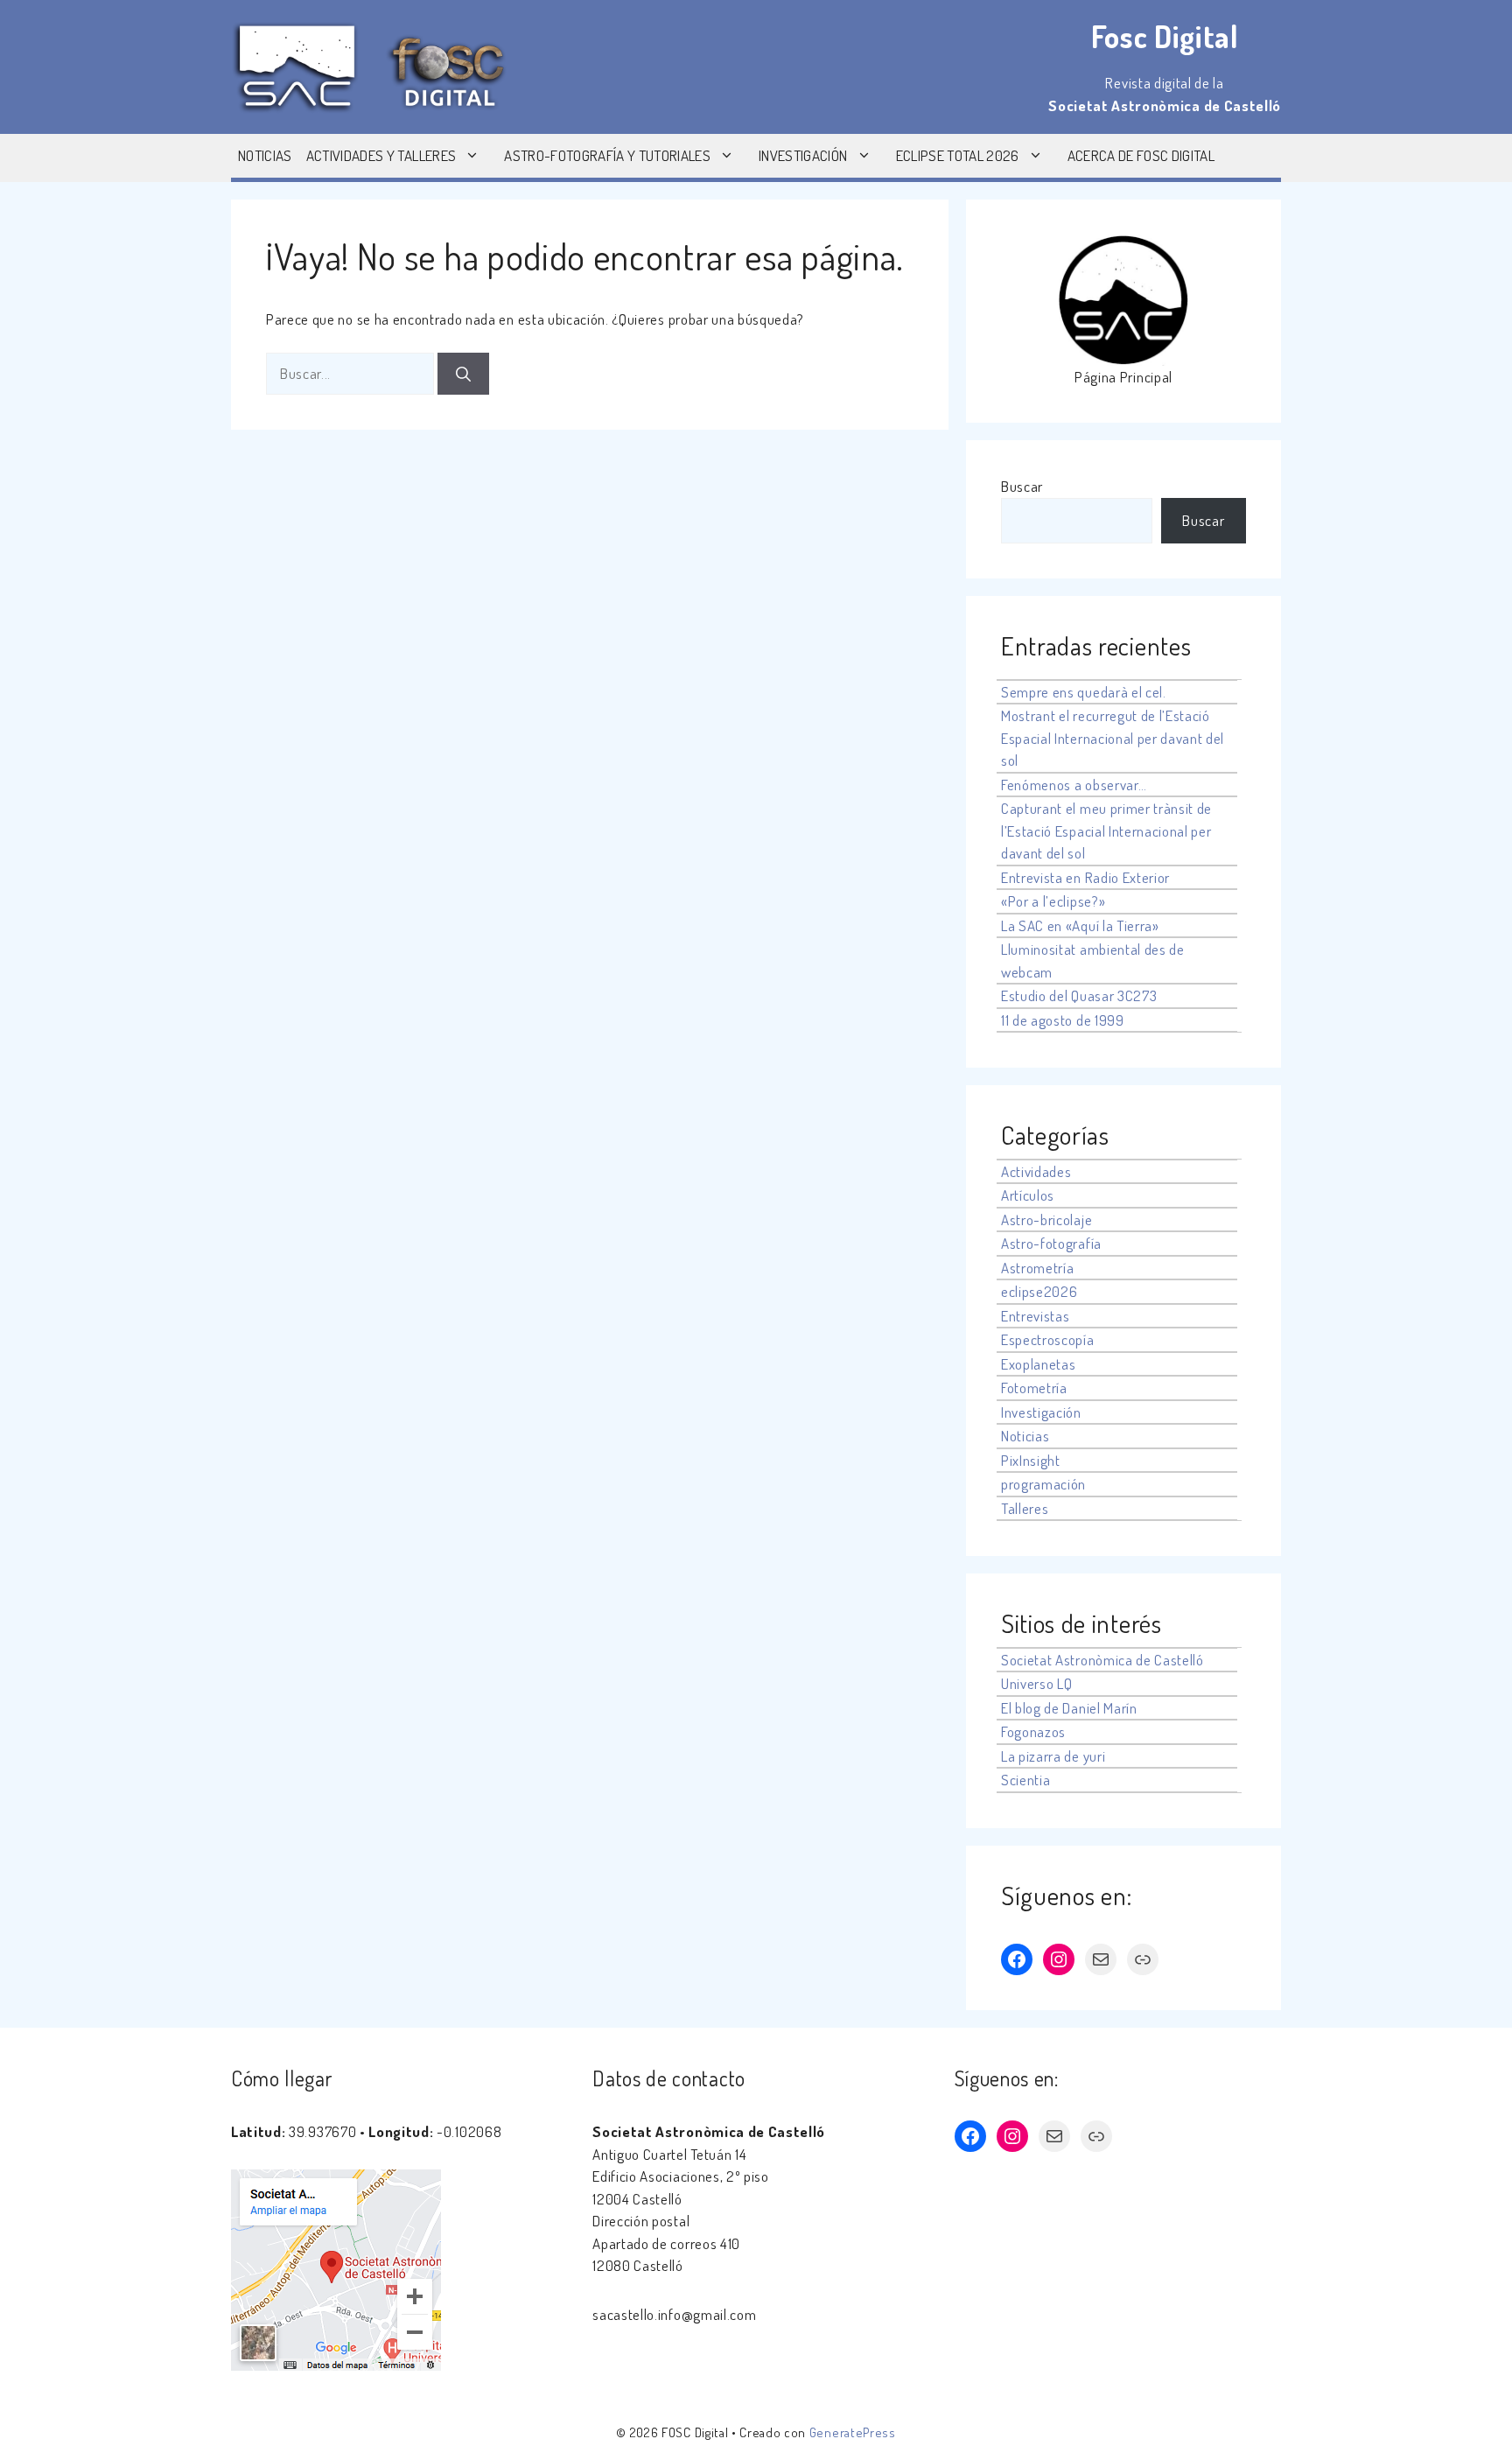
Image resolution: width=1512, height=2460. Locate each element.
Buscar (1022, 486)
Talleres (1025, 1508)
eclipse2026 (1039, 1291)
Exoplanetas (1038, 1364)
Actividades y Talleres (381, 155)
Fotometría (1034, 1388)
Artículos (1028, 1195)
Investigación (803, 155)
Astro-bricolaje (1046, 1219)
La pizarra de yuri (1053, 1756)
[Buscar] (463, 374)
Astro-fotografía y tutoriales (607, 155)
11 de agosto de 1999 (1063, 1020)
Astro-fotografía (1051, 1243)
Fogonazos (1033, 1731)
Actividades (1036, 1171)
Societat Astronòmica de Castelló (1102, 1660)
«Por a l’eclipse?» (1053, 901)
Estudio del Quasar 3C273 (1079, 995)
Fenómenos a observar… (1074, 785)
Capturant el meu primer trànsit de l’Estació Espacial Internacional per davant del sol (1106, 831)
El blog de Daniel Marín (1069, 1708)
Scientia (1025, 1780)
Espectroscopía (1048, 1339)
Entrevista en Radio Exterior (1085, 877)
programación (1043, 1484)
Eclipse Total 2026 (958, 155)
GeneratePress (853, 2432)
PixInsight (1031, 1460)
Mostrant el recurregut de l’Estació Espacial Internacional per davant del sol (1113, 738)
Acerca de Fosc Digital (1141, 155)
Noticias (265, 155)
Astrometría (1037, 1268)
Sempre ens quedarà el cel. (1084, 692)
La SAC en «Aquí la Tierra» (1080, 925)
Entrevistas (1035, 1316)
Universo (1027, 1683)
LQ (1064, 1683)
